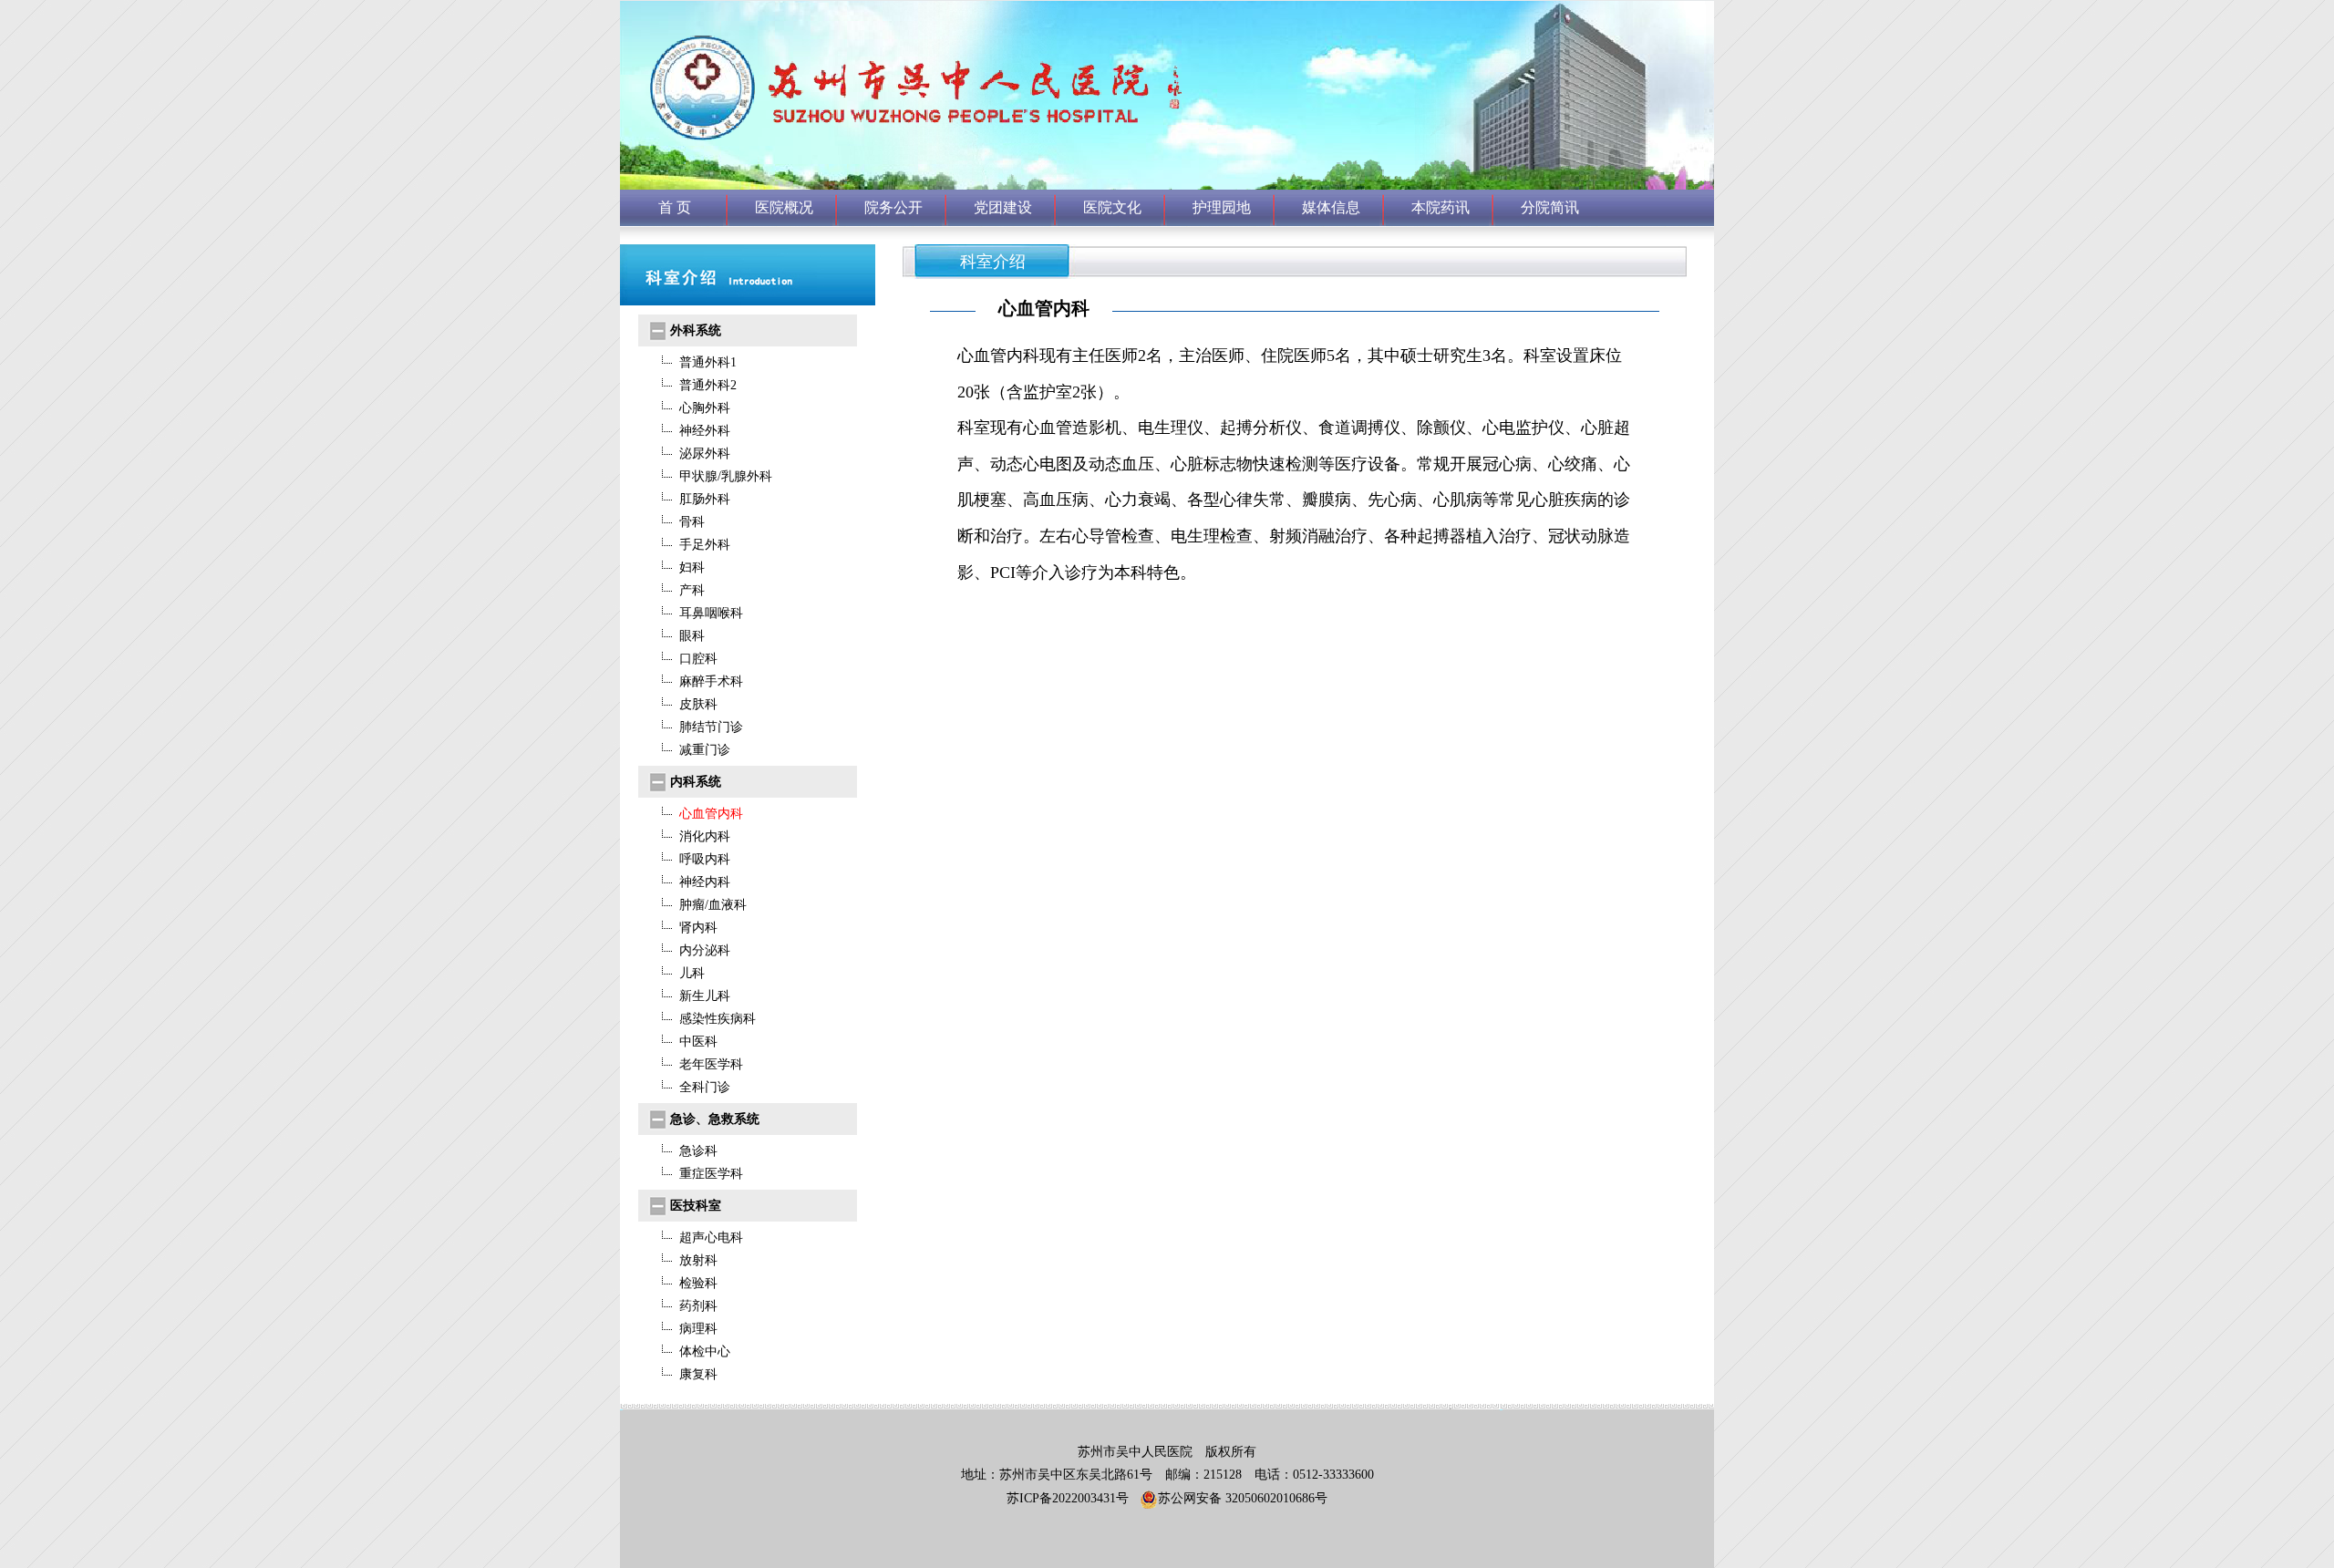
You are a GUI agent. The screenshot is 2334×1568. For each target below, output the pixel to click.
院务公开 (893, 207)
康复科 (698, 1374)
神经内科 (705, 882)
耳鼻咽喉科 (711, 613)
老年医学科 (711, 1064)
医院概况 (784, 207)
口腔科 (698, 659)
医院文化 (1112, 207)
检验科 (698, 1283)
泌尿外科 (705, 454)
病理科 (698, 1329)
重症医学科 (711, 1174)
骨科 (692, 522)
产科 (692, 590)
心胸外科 (705, 408)
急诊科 (698, 1151)
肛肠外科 (705, 499)
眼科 (692, 636)
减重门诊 (705, 750)
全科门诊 (705, 1087)
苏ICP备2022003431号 (1068, 1498)
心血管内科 (711, 814)
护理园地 (1222, 207)
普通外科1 (708, 362)
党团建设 (1003, 207)
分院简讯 (1550, 207)
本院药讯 (1441, 207)
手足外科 (705, 545)
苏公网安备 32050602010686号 (1243, 1498)
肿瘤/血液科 (713, 905)
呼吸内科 (705, 859)
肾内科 (698, 928)
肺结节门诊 (711, 727)
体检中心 (705, 1351)
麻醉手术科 (711, 681)
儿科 (692, 973)
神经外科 (705, 431)
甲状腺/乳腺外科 (726, 476)
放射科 (698, 1260)
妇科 (692, 567)
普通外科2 (708, 385)
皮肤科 (698, 704)
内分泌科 (705, 950)
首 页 (675, 207)
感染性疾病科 (718, 1019)
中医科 (698, 1042)
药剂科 (698, 1306)
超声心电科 (711, 1238)
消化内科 (705, 836)
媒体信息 (1331, 207)
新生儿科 (705, 996)
